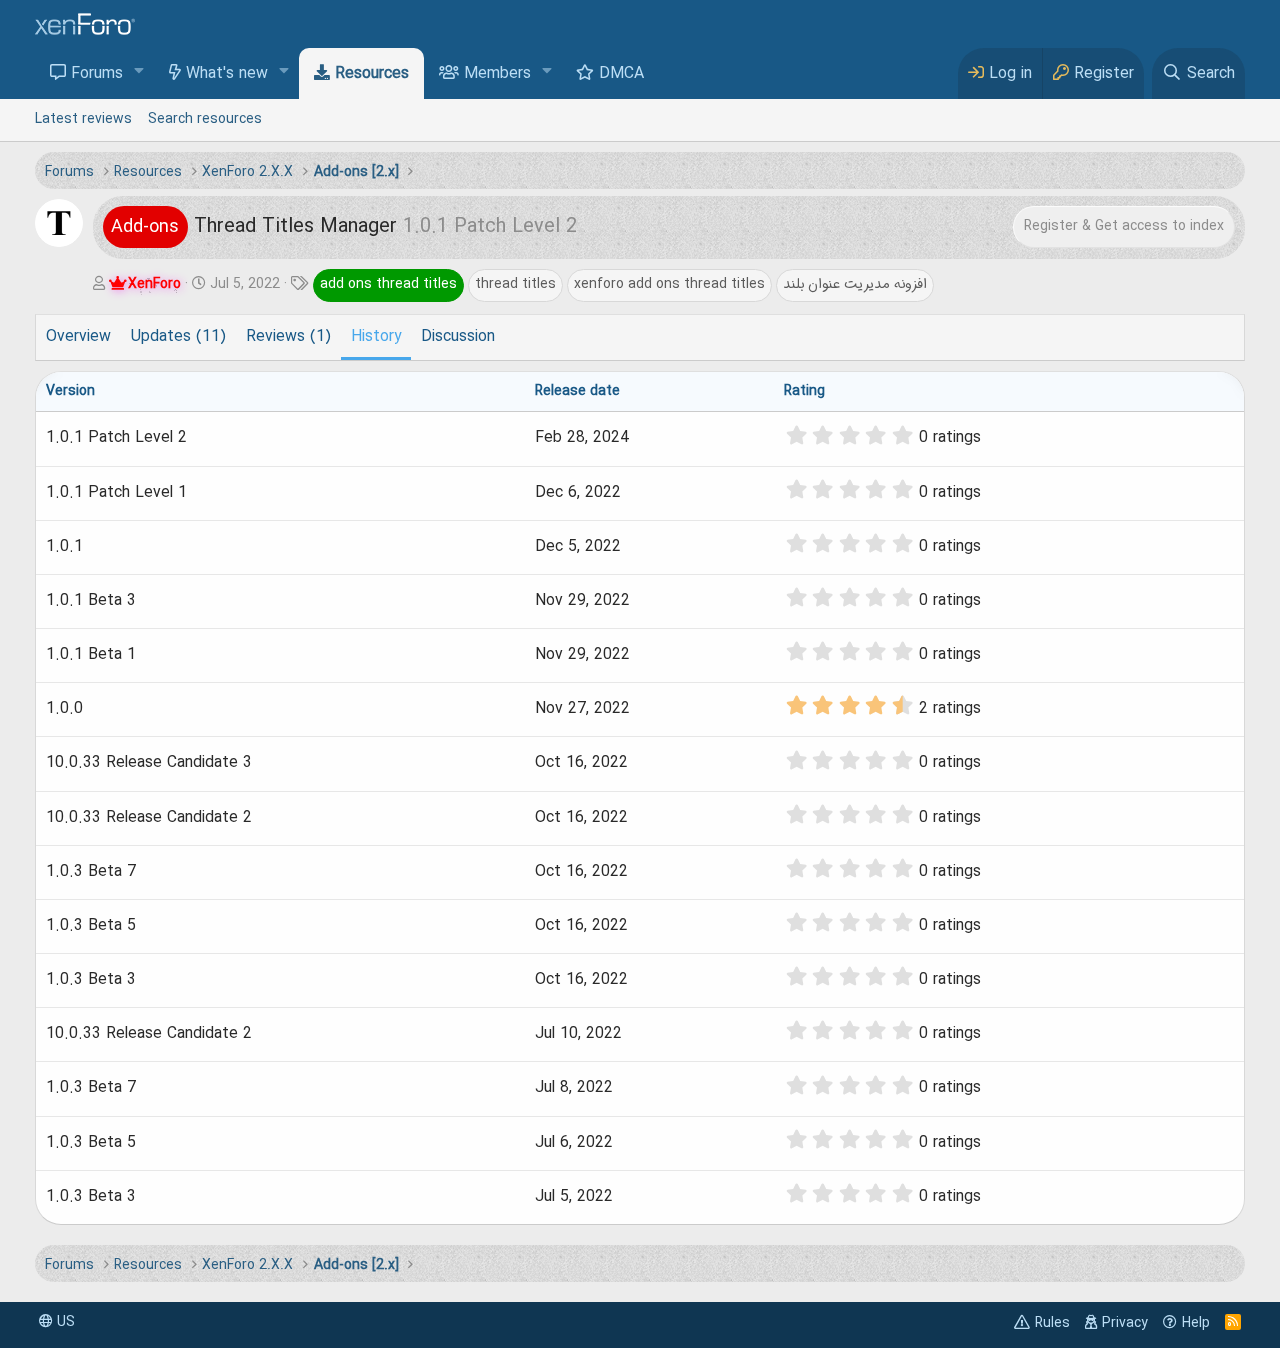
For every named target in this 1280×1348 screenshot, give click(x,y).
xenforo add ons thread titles (669, 284)
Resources (372, 74)
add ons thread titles (388, 284)
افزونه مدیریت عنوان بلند (855, 284)
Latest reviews (83, 119)
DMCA (621, 74)
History (376, 337)
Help (1196, 1323)
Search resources (205, 119)
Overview (78, 337)
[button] (139, 72)
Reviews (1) (288, 337)
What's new (227, 74)
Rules (1052, 1323)
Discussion (458, 337)
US (64, 1322)
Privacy (1125, 1323)
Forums (97, 74)
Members (497, 74)
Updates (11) (178, 337)
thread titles (515, 284)
